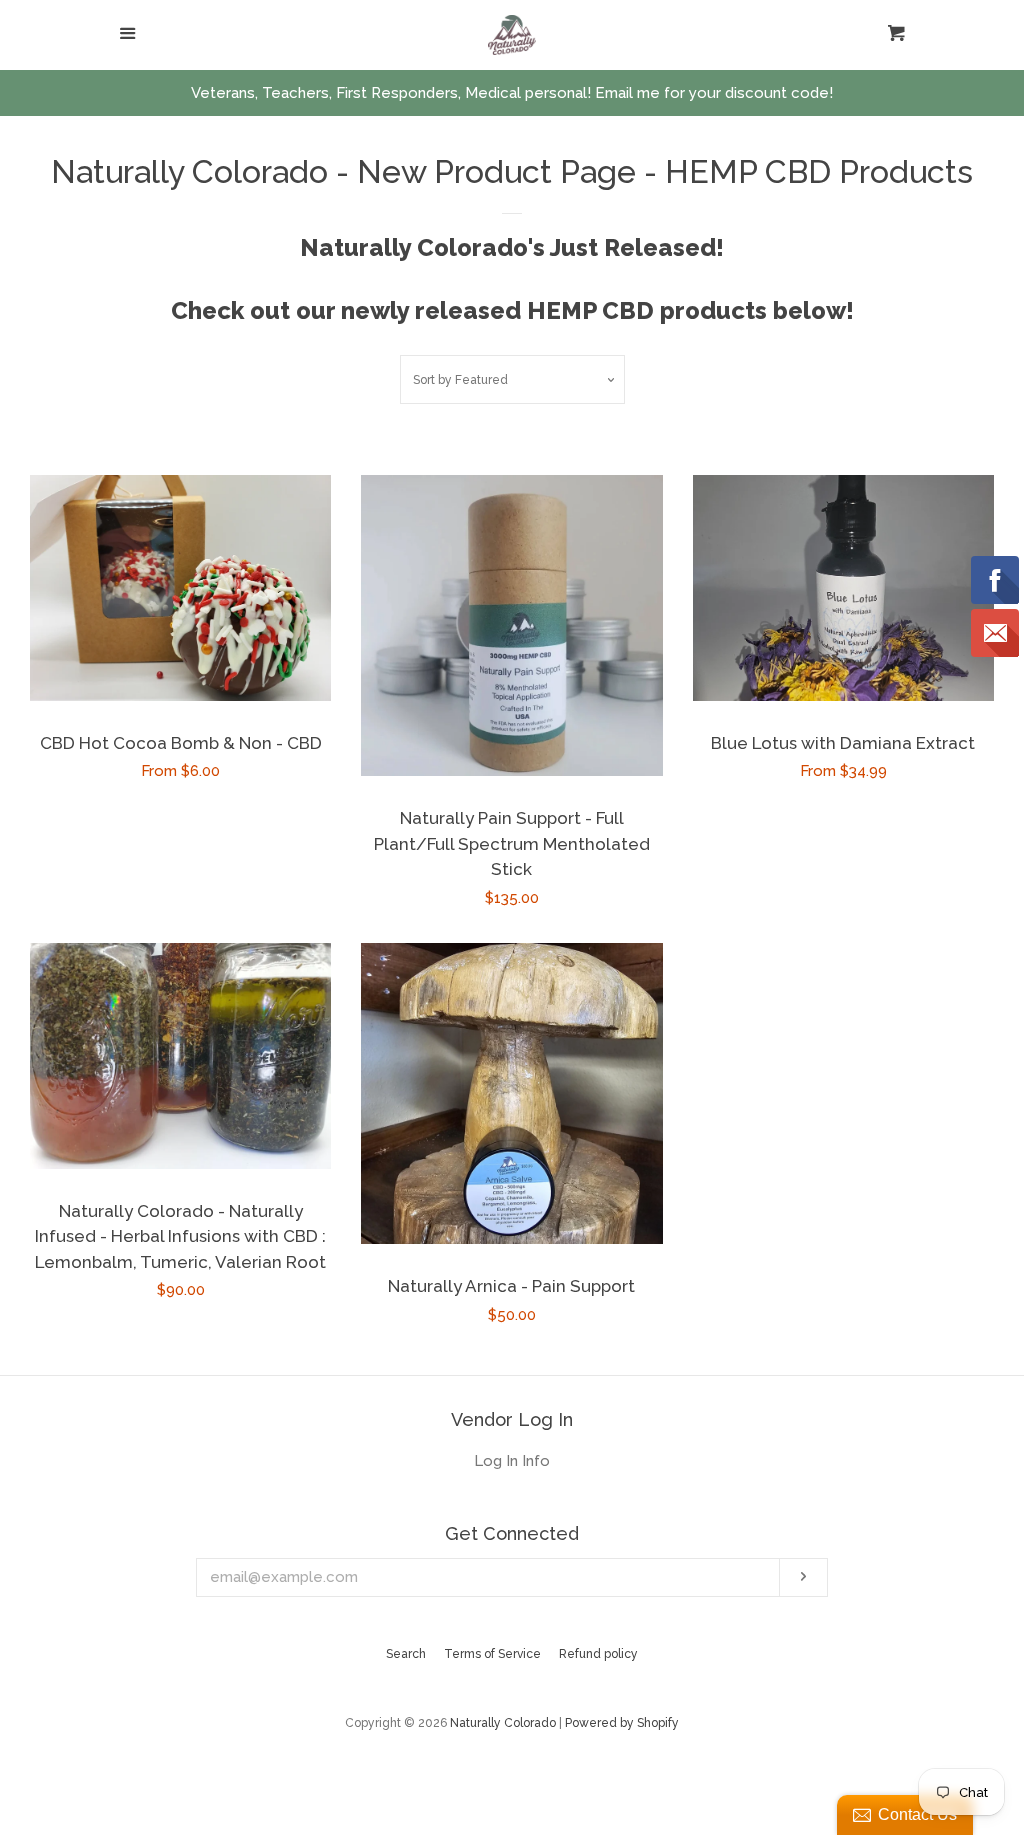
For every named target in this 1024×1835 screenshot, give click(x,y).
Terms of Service (492, 1654)
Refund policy (598, 1654)
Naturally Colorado (504, 1723)
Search (406, 1654)
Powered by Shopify (622, 1723)
